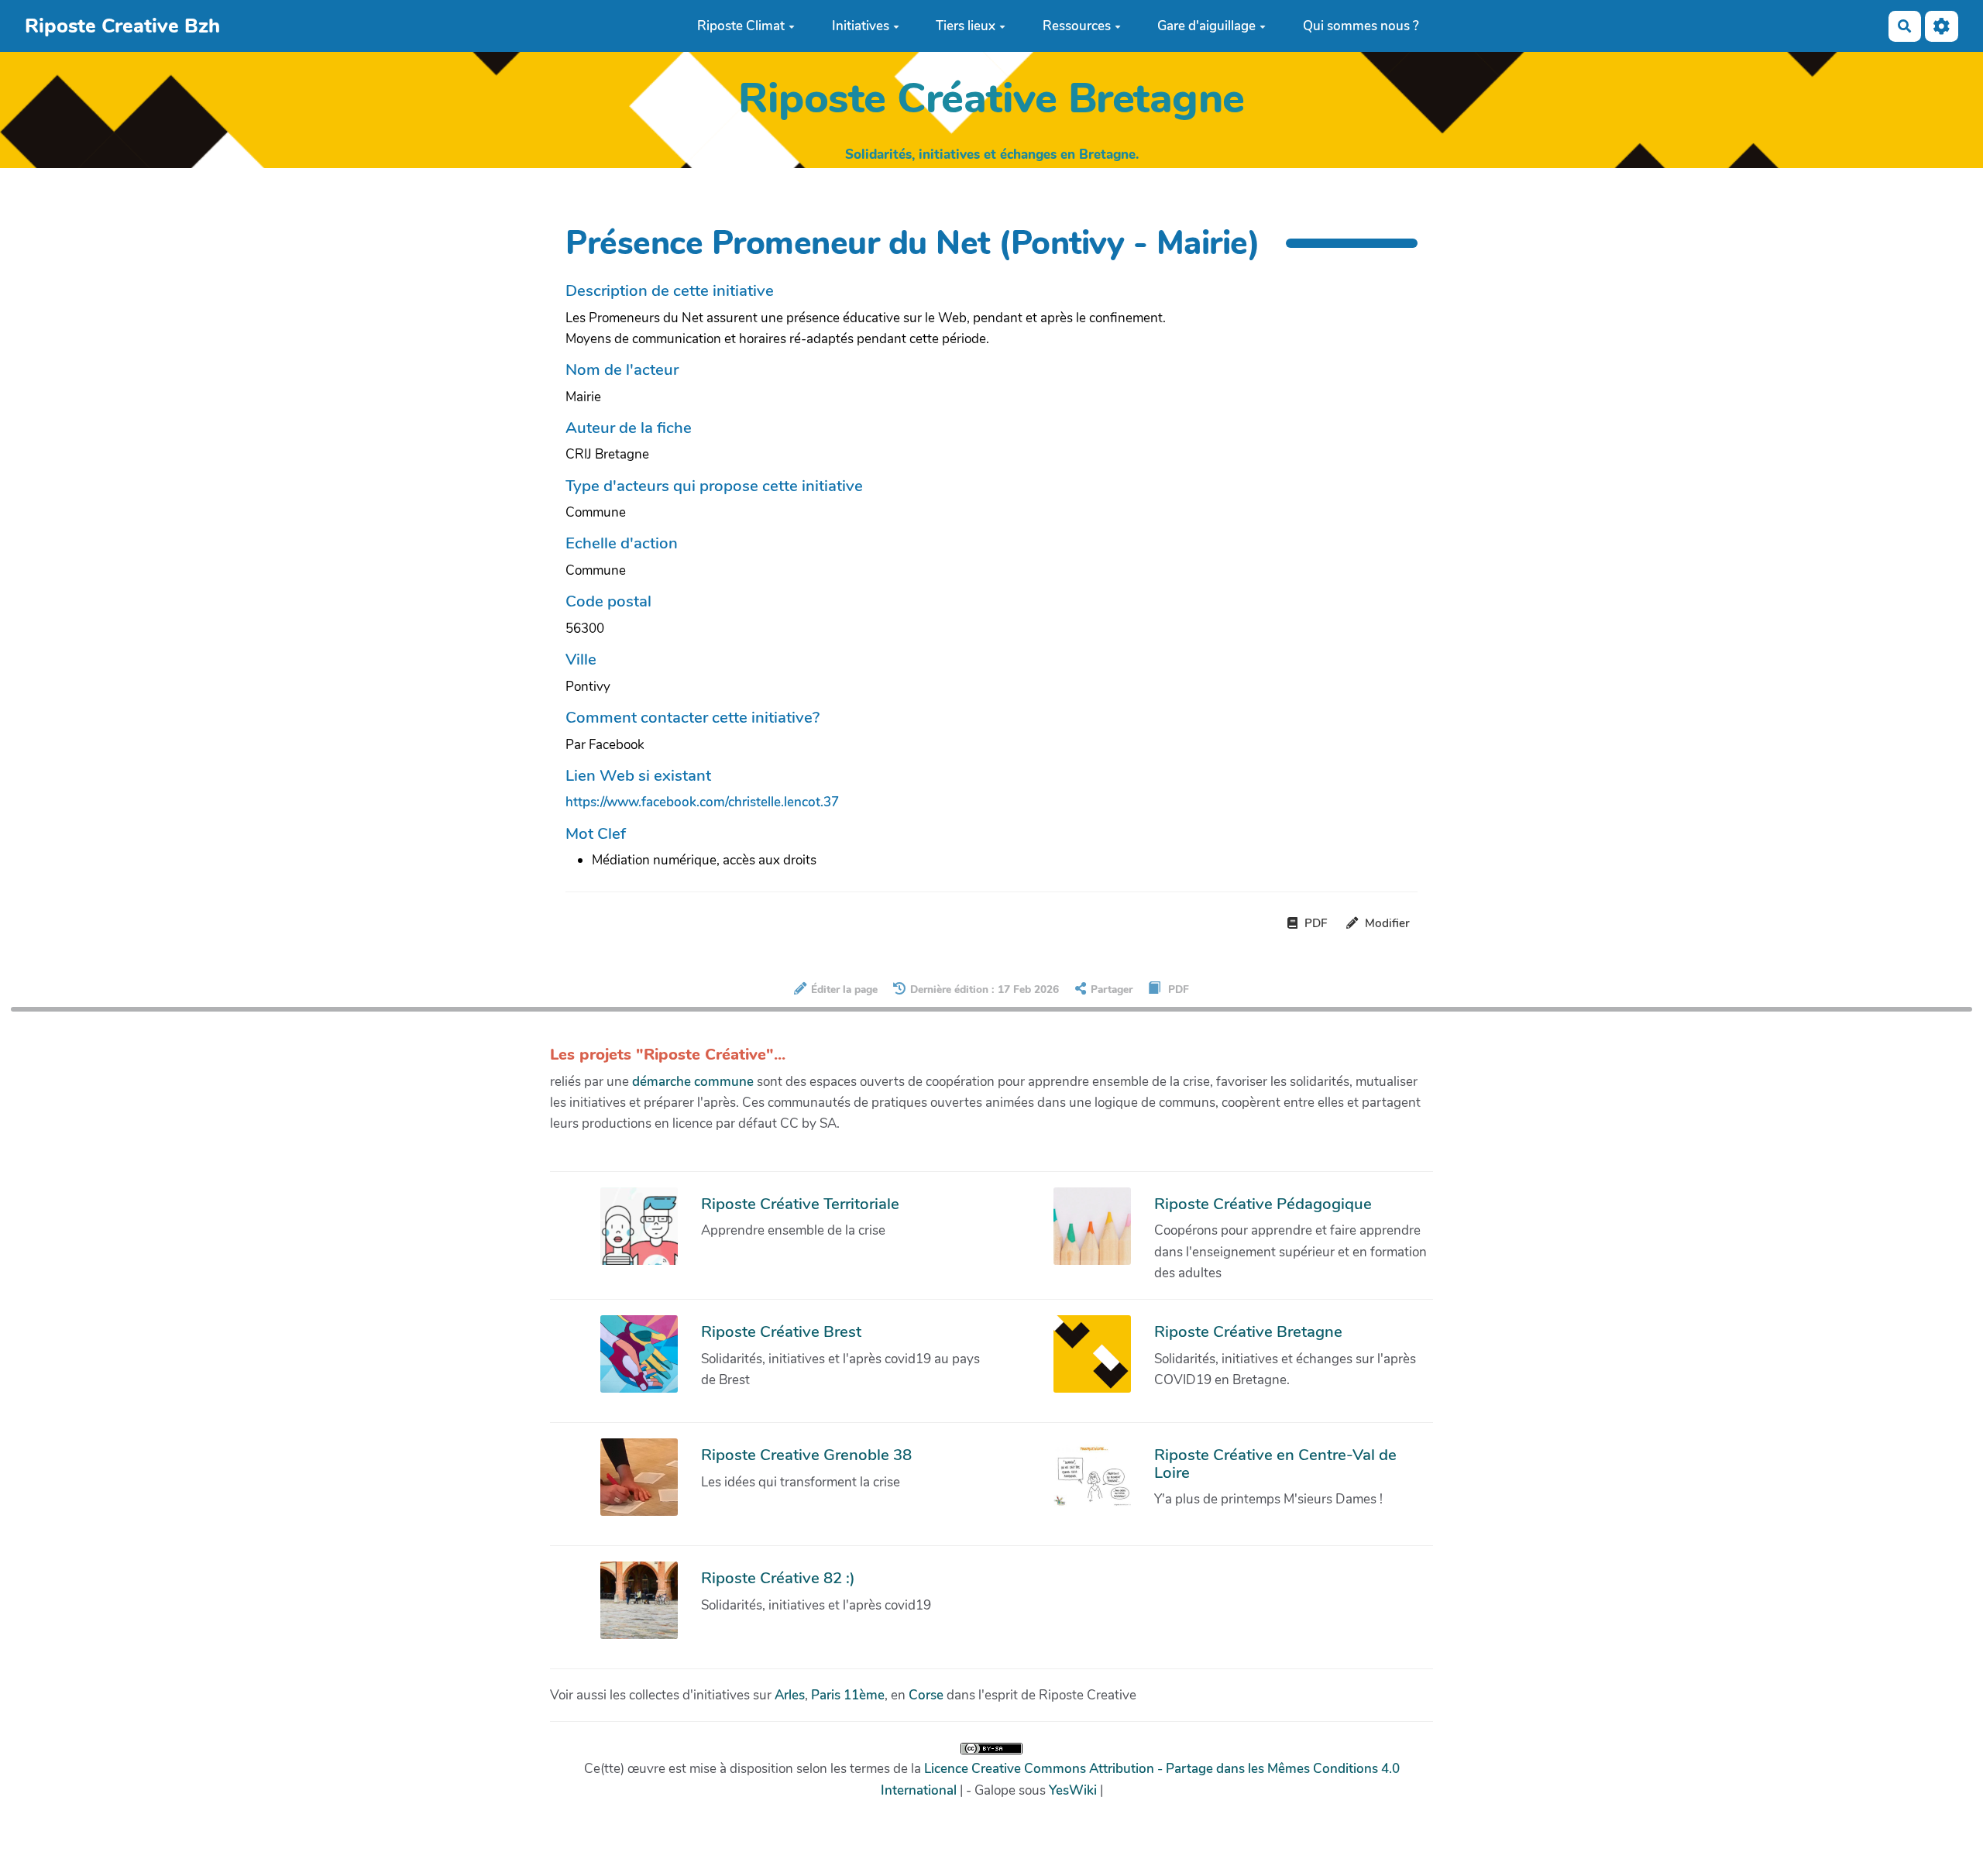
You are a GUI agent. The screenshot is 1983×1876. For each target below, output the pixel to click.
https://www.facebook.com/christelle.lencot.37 (702, 802)
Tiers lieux (966, 26)
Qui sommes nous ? (1361, 26)
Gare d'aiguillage (1206, 26)
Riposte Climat (741, 26)
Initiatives (861, 26)
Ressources (1077, 26)
